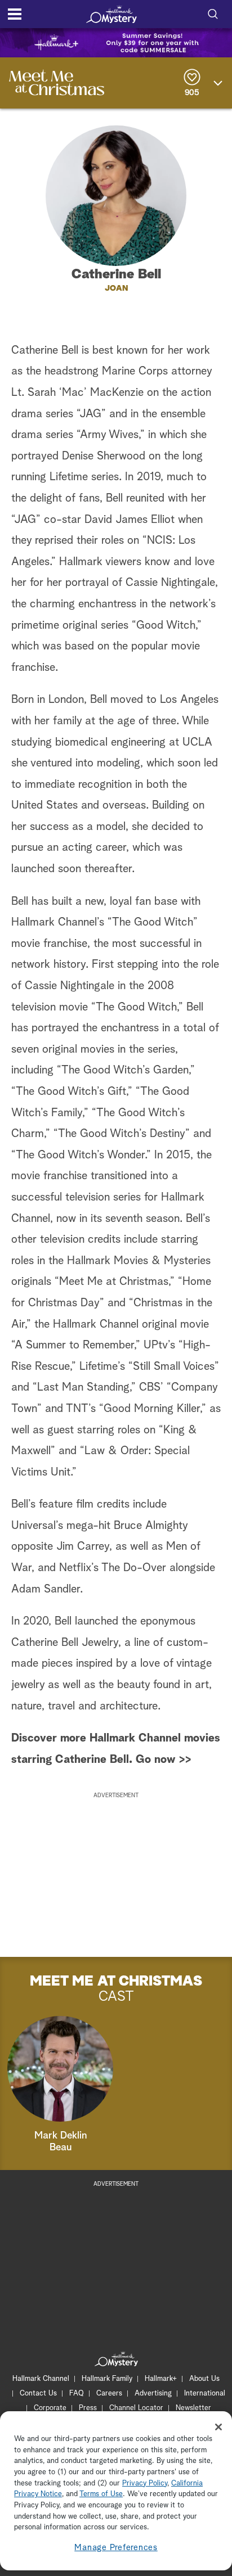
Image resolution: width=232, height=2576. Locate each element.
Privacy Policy (145, 2483)
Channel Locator (136, 2408)
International (205, 2394)
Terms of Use (101, 2494)
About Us (204, 2379)
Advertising (153, 2394)
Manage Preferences (116, 2548)
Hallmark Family (107, 2379)
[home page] (111, 14)
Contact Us (38, 2394)
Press (88, 2408)
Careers (109, 2394)
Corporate (50, 2408)
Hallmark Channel (41, 2379)
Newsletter (193, 2408)
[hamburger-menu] (15, 14)
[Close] (218, 2427)
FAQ (77, 2394)
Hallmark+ (161, 2379)
